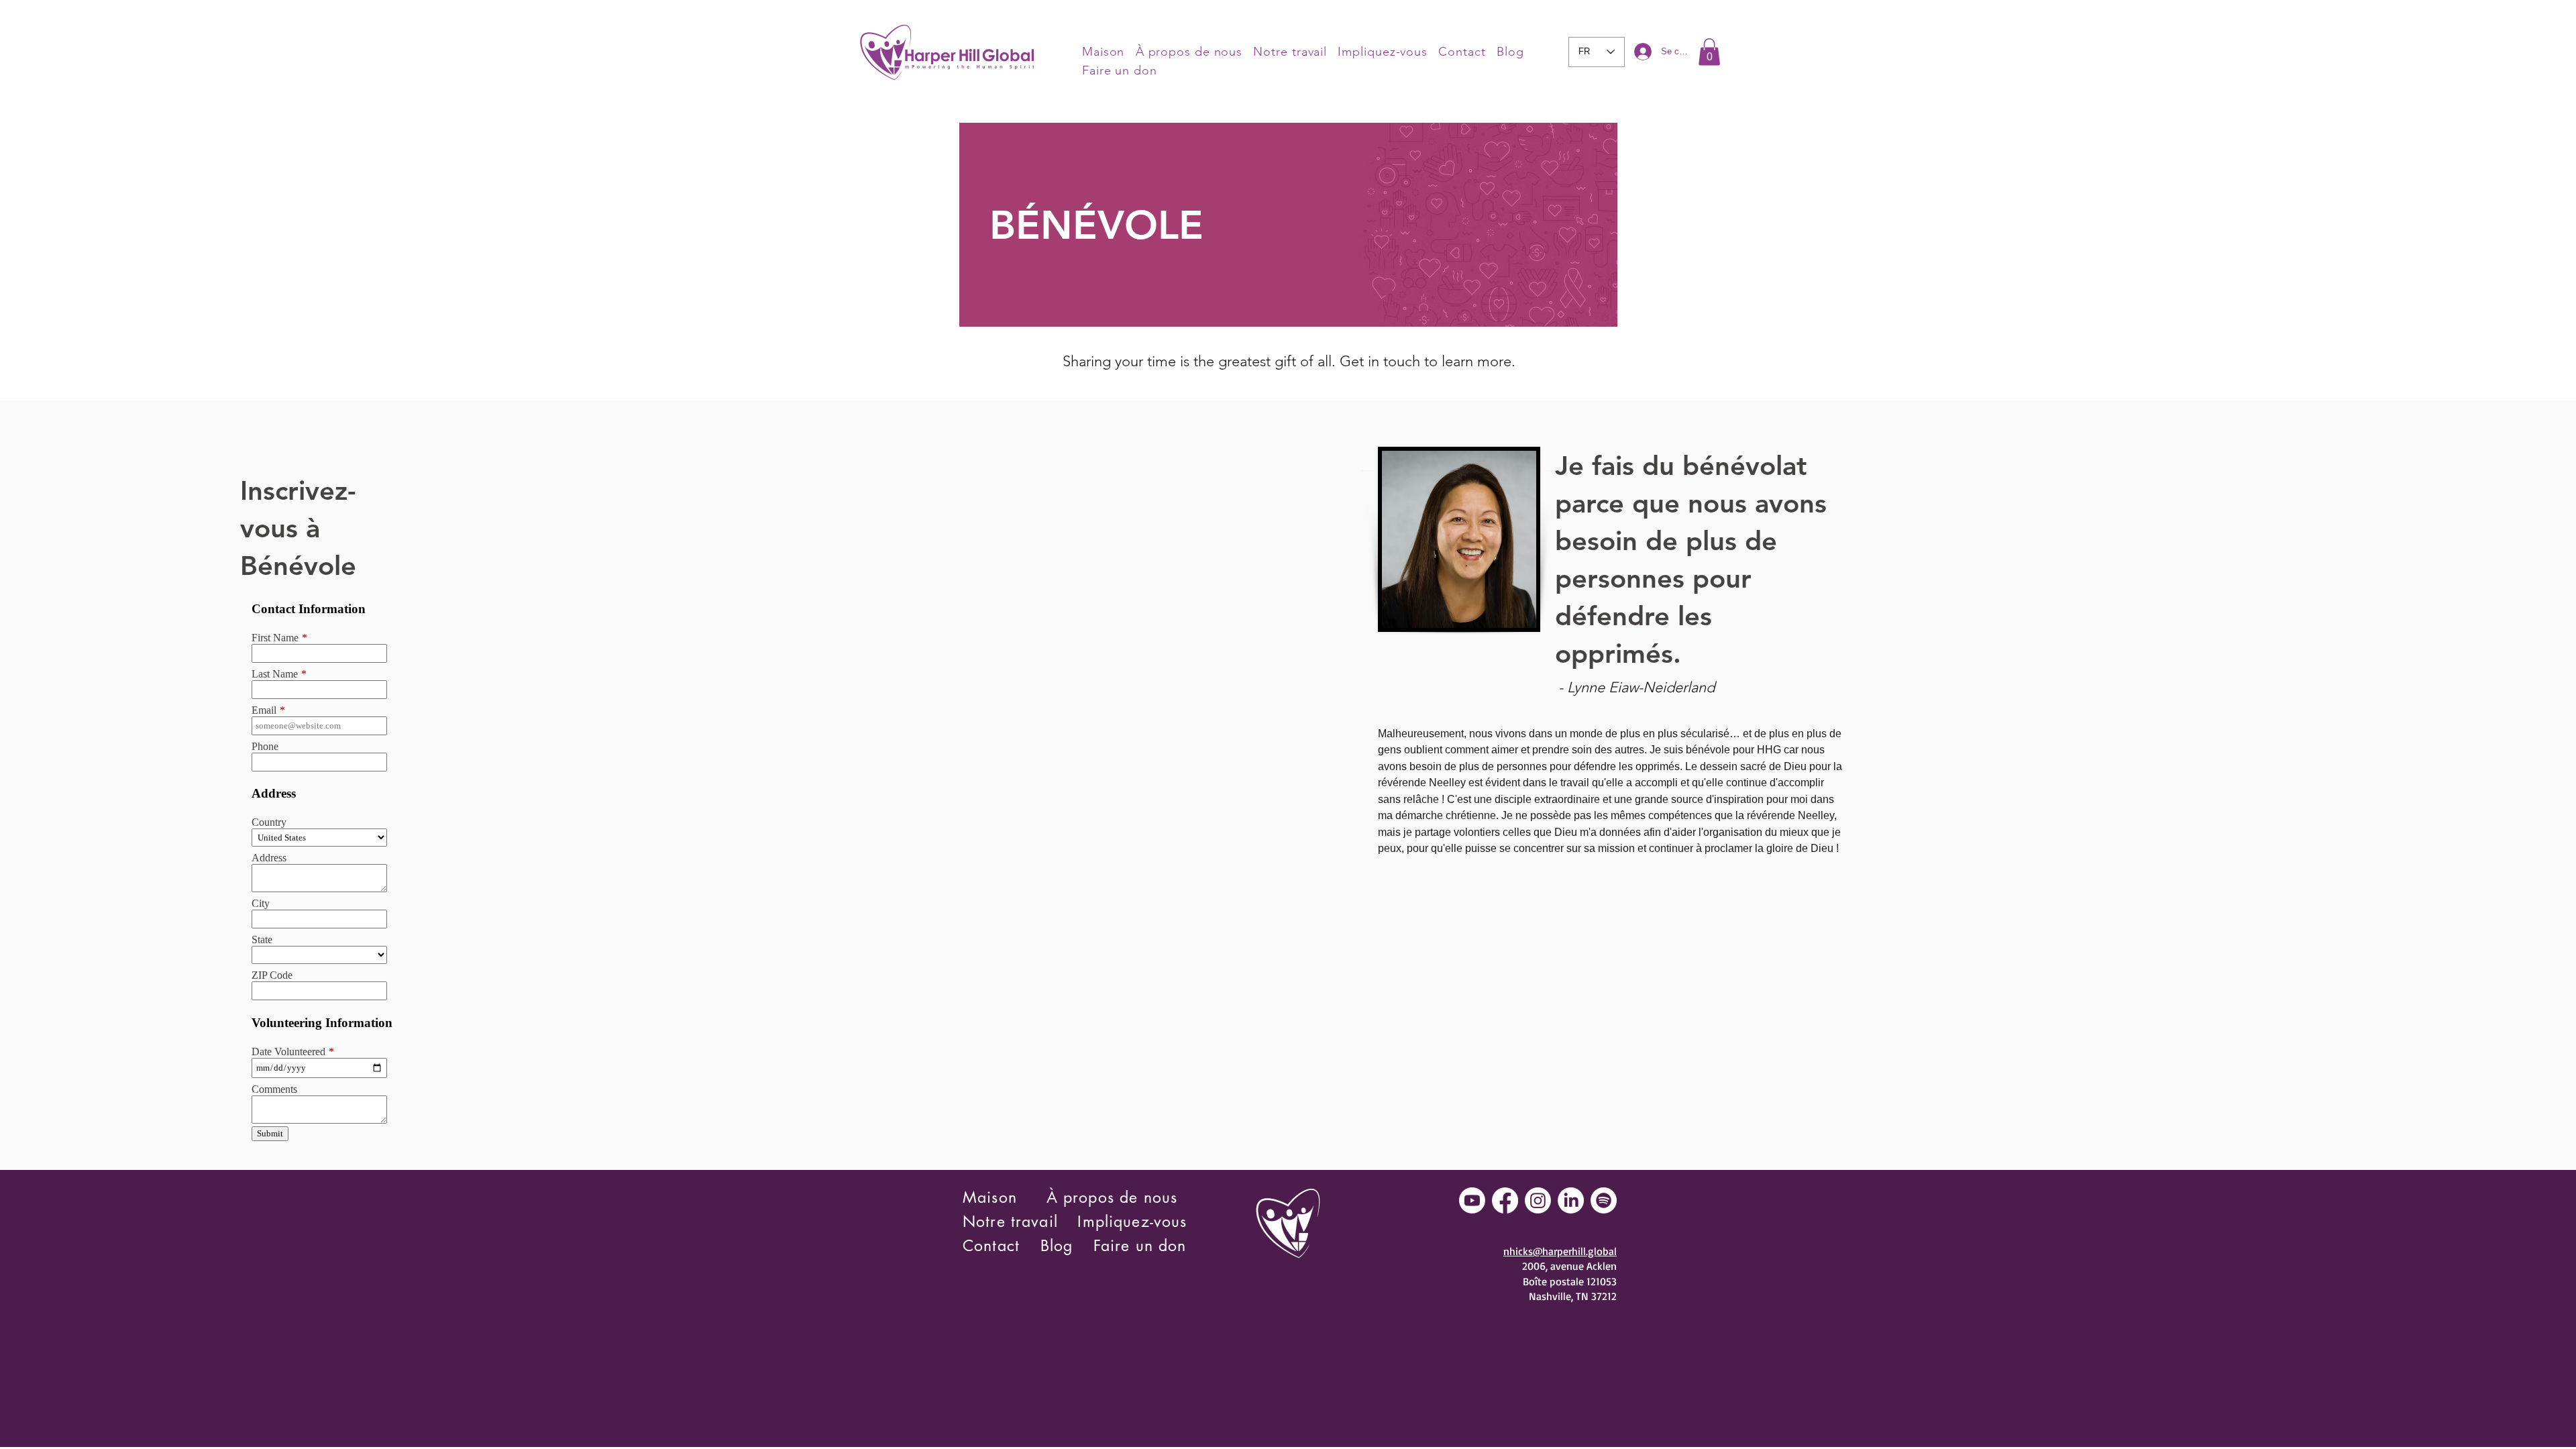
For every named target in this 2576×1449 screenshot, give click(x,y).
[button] (1709, 52)
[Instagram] (1538, 1200)
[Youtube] (1472, 1200)
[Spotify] (1604, 1200)
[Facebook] (1505, 1200)
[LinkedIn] (1571, 1200)
